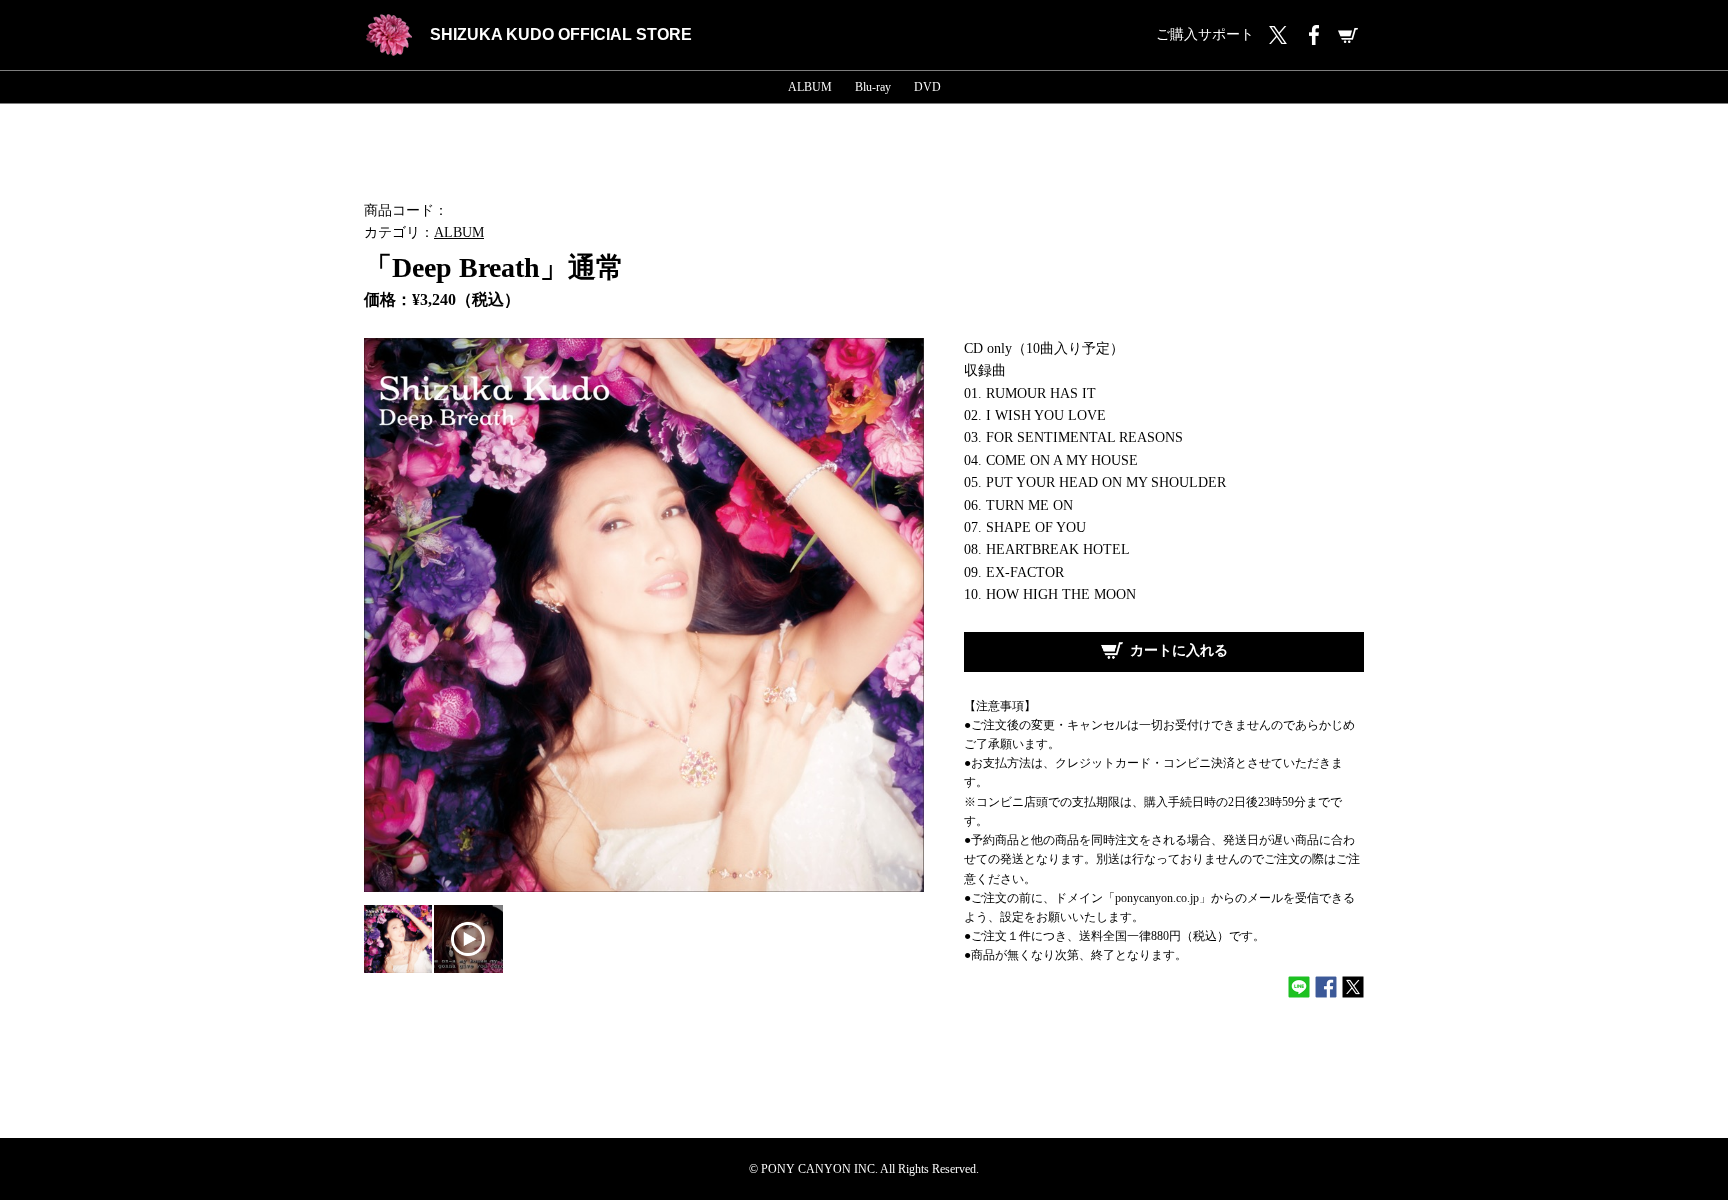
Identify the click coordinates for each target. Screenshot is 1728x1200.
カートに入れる (1179, 650)
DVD (927, 87)
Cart (1348, 35)
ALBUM (810, 87)
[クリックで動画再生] (468, 939)
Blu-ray (873, 87)
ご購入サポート (1205, 34)
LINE (1299, 987)
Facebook (1313, 35)
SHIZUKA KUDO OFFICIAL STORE (561, 34)
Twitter (1278, 35)
